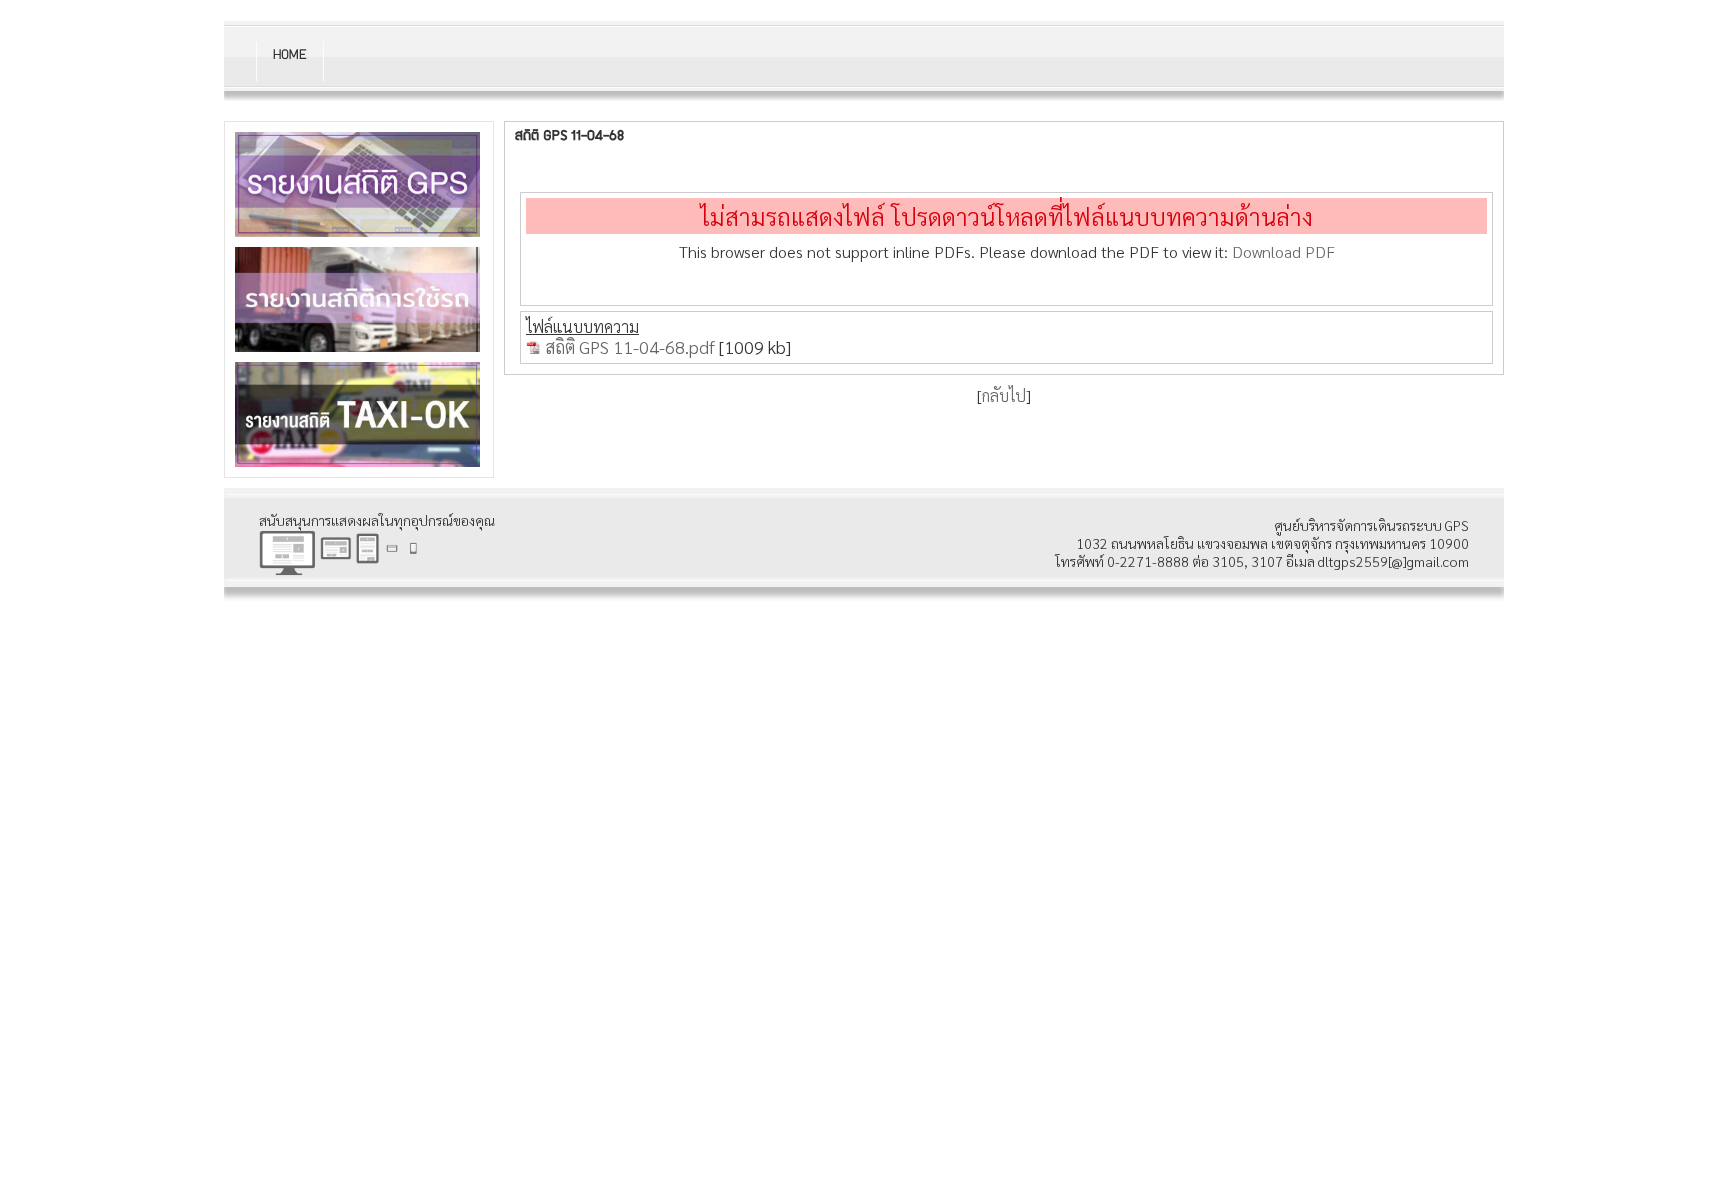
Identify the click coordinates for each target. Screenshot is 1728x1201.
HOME (289, 56)
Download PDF (1283, 251)
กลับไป (1004, 395)
